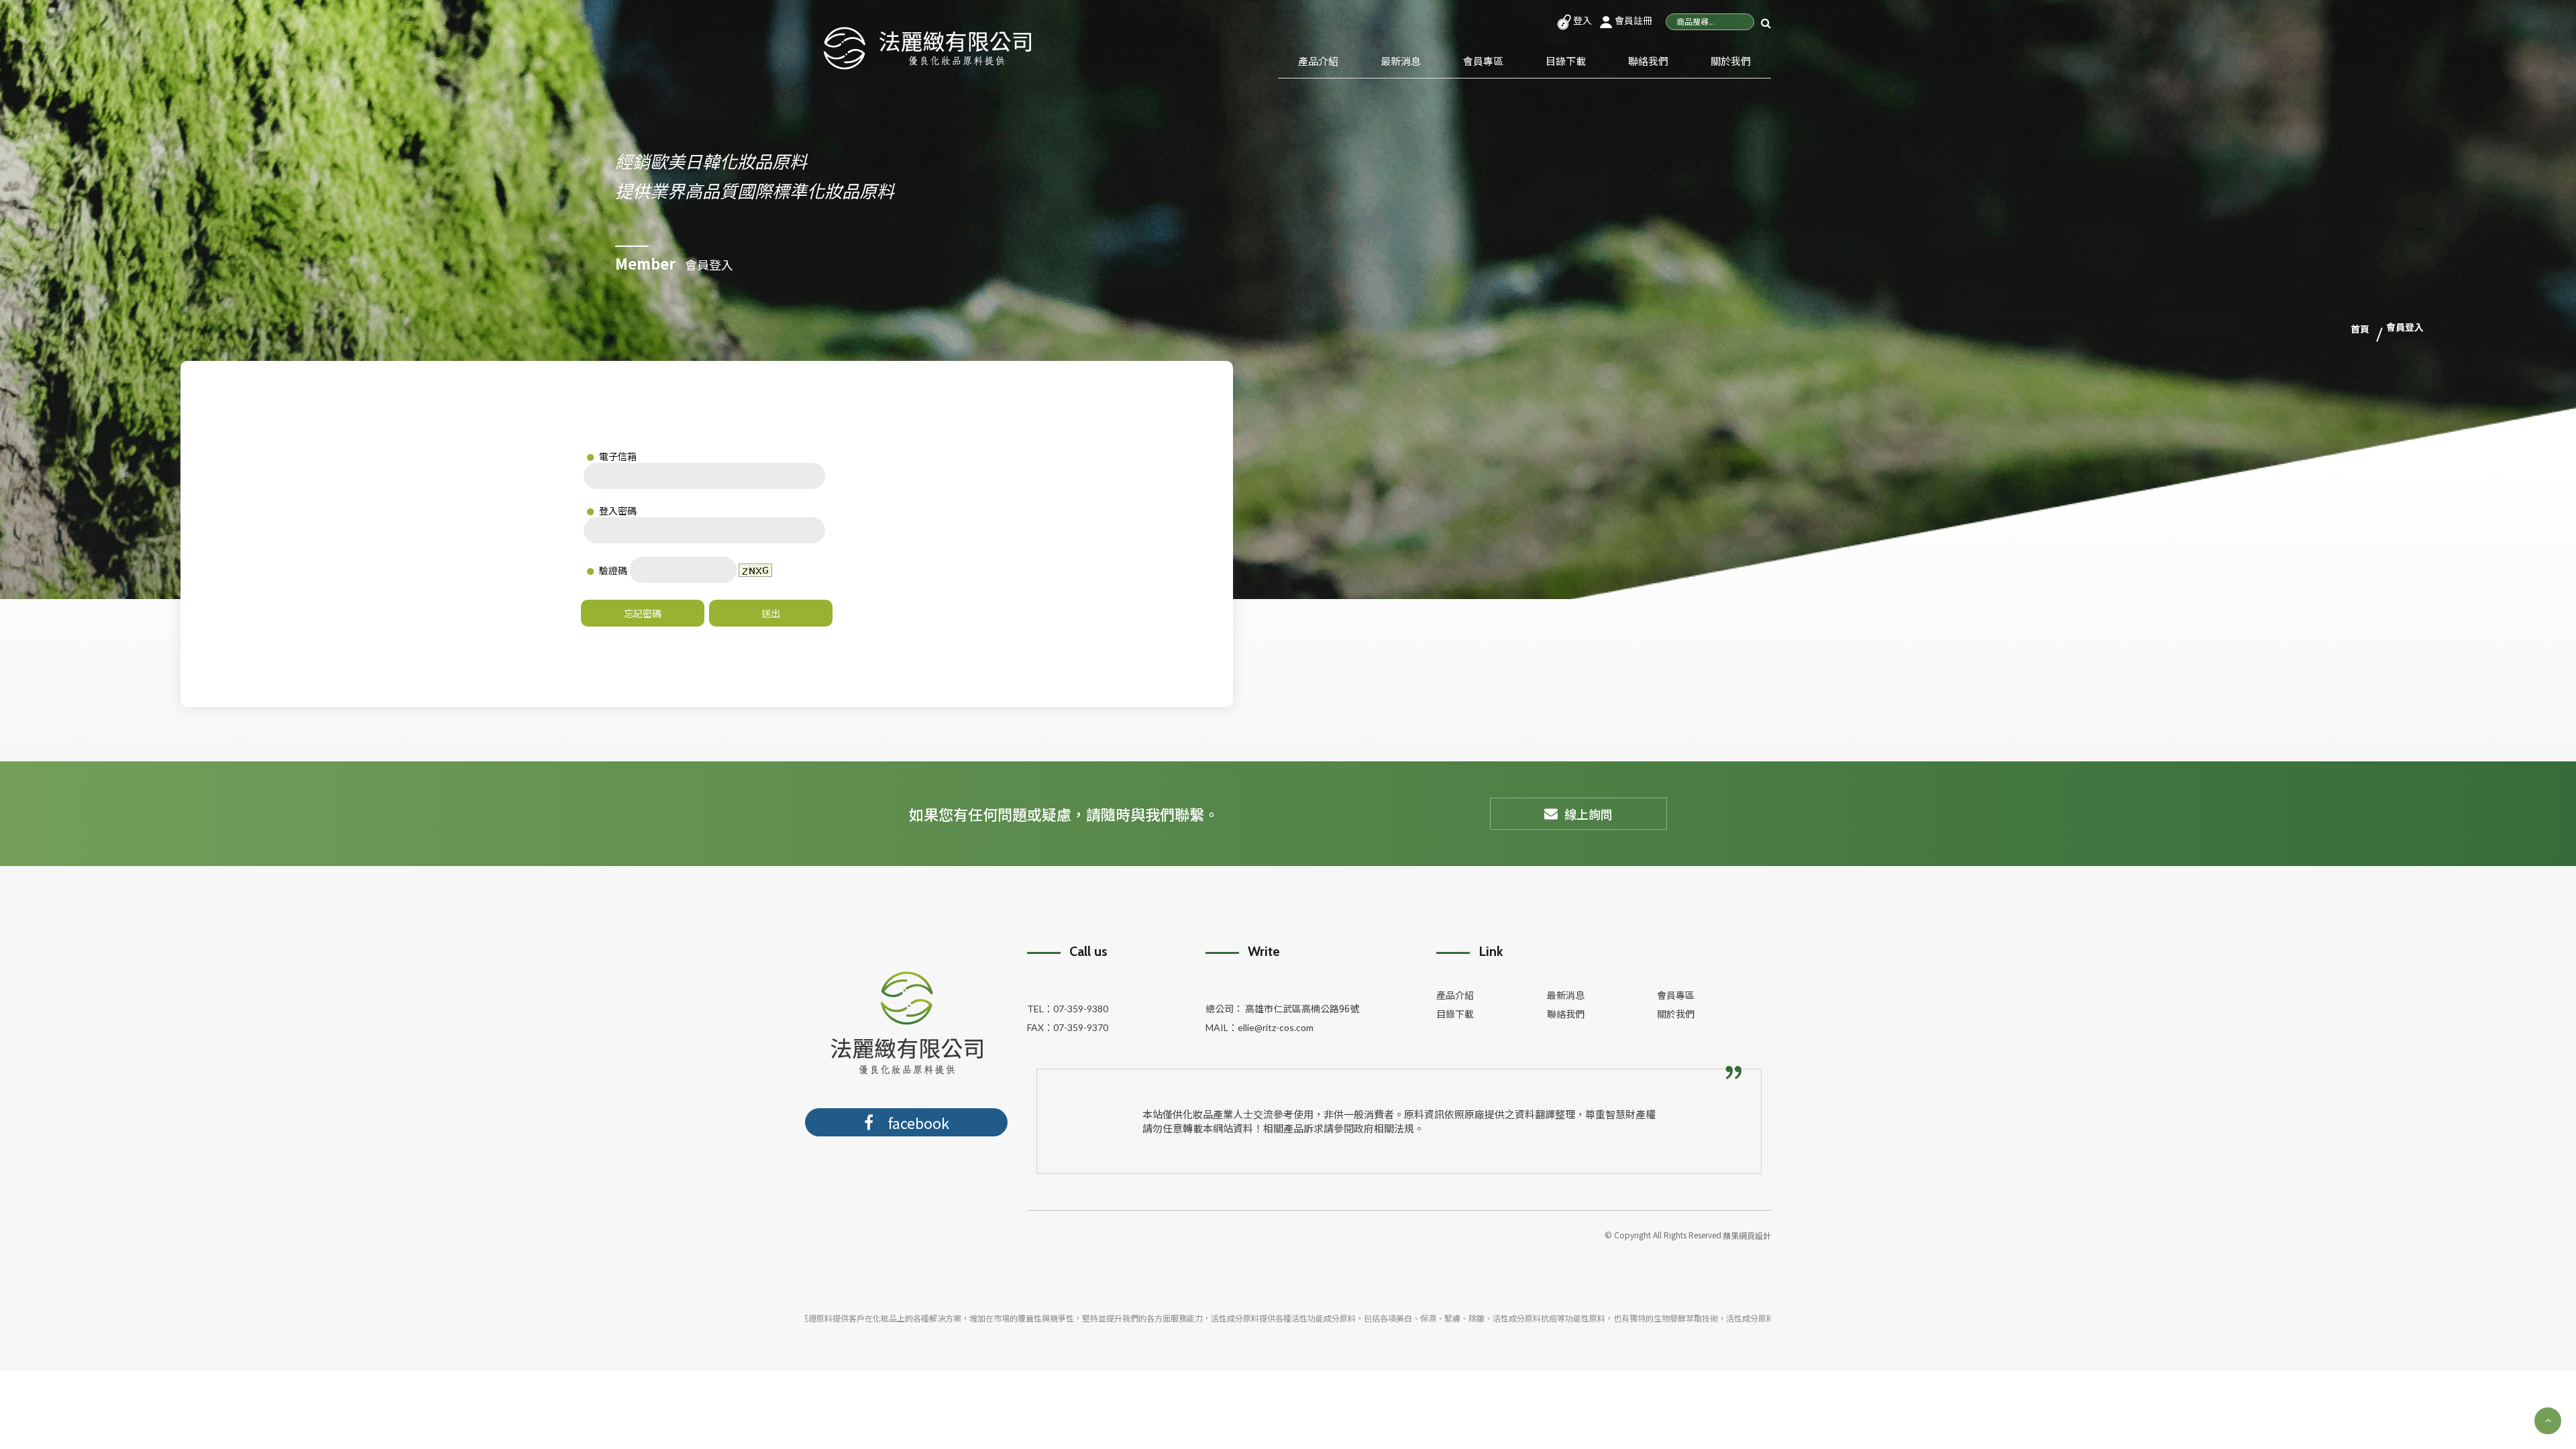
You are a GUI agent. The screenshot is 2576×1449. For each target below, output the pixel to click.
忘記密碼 (643, 613)
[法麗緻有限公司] (927, 46)
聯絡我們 (1648, 61)
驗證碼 (612, 570)
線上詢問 (1589, 814)
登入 (1581, 20)
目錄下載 (1566, 61)
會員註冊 (1632, 20)
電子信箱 (617, 456)
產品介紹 (1318, 61)
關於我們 (1731, 61)
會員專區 (1483, 61)
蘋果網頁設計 (1747, 1235)
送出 (771, 613)
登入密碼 (617, 511)
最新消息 (1401, 61)
